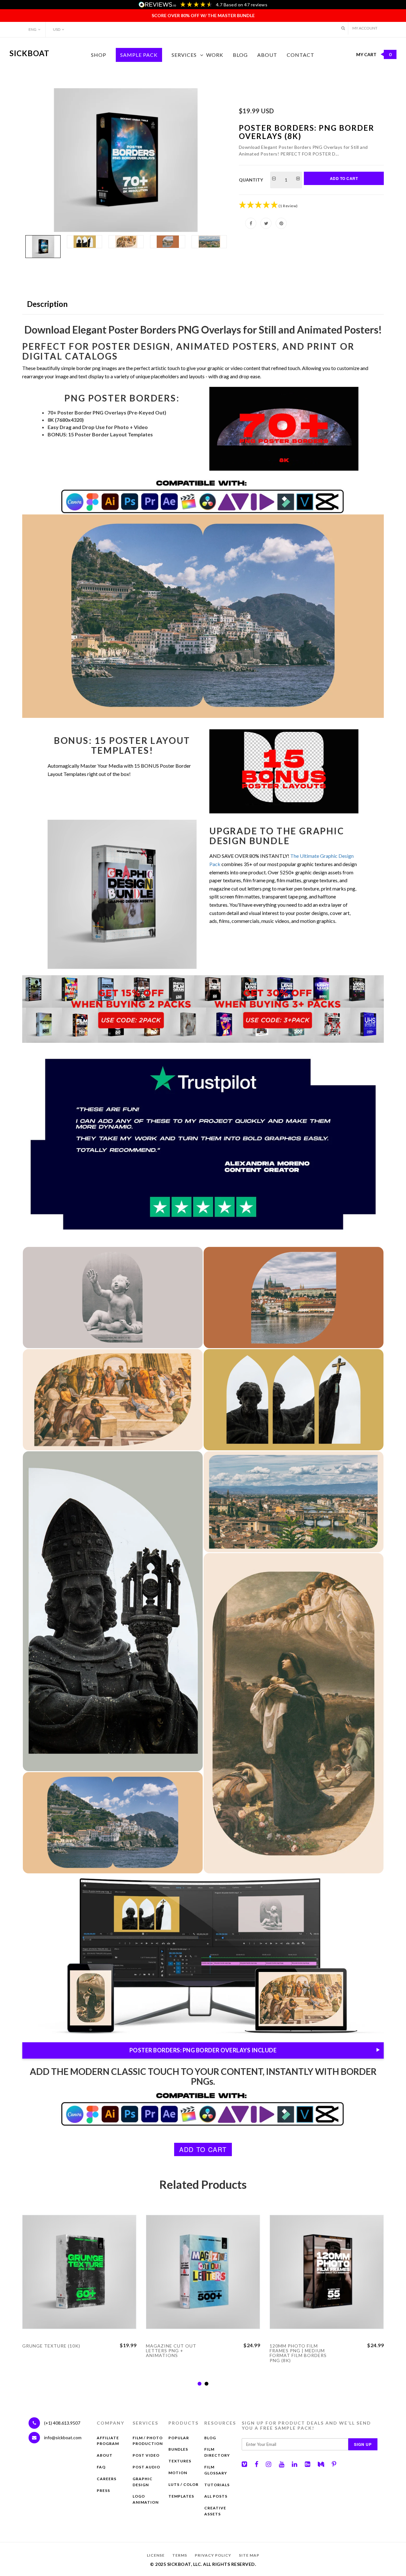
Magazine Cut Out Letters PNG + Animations (171, 2351)
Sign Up (363, 2444)
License (156, 2555)
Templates (181, 2496)
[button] (343, 28)
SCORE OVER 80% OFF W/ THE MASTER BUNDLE (203, 15)
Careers (107, 2479)
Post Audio (146, 2467)
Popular (179, 2438)
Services (184, 55)
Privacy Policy (213, 2555)
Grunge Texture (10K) (51, 2346)
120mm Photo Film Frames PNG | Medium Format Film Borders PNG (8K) (298, 2353)
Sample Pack (139, 55)
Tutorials (217, 2485)
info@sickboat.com (63, 2437)
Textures (180, 2461)
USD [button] (57, 29)
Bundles (178, 2449)
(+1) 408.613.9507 (62, 2423)
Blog (240, 55)
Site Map (249, 2555)
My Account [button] (365, 28)
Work (215, 55)
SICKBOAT (29, 53)
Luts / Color (183, 2484)
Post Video (146, 2455)
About (267, 55)
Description (47, 304)
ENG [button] (33, 29)
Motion (178, 2473)
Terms (180, 2555)
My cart (374, 54)
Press (103, 2490)
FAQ (101, 2467)
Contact (301, 55)
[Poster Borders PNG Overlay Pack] (126, 160)
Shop (99, 55)
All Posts (216, 2496)
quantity (251, 180)
